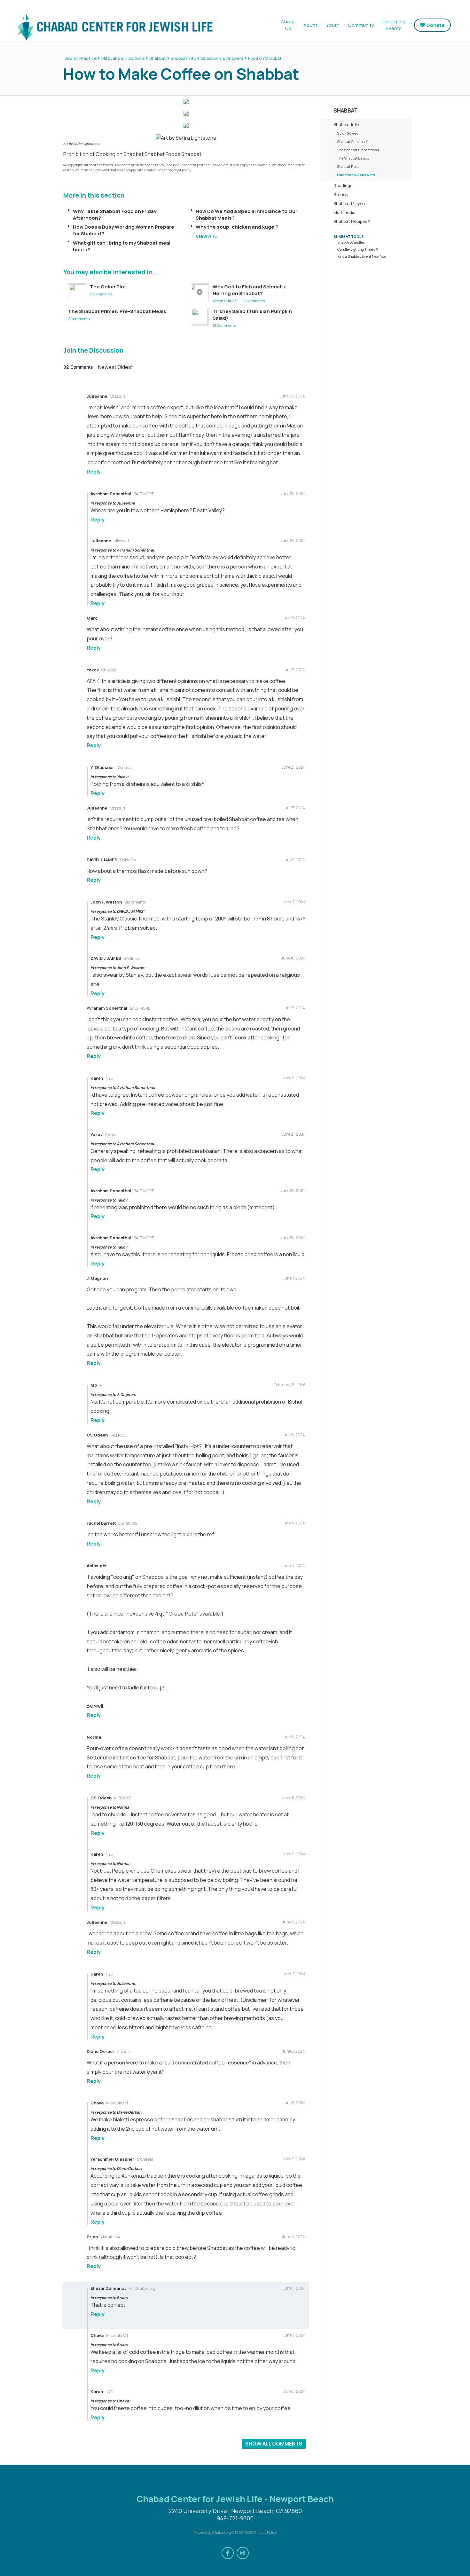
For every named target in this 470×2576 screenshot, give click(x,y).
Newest (108, 367)
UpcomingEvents (394, 25)
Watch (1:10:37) (225, 301)
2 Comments (254, 301)
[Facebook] (228, 2553)
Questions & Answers (222, 58)
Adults (311, 25)
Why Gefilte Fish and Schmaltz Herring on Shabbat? (249, 290)
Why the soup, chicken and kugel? (237, 227)
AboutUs (288, 25)
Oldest (125, 367)
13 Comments (224, 325)
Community (361, 25)
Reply (94, 472)
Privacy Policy (266, 2532)
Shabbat (158, 58)
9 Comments (101, 294)
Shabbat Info (183, 58)
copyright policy (179, 170)
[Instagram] (243, 2553)
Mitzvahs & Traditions (123, 58)
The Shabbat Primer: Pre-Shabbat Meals (117, 311)
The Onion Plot (108, 287)
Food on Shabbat (265, 58)
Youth (333, 25)
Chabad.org (222, 2532)
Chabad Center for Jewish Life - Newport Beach (114, 26)
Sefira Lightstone (87, 144)
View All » (207, 236)
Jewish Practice (81, 58)
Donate (436, 25)
